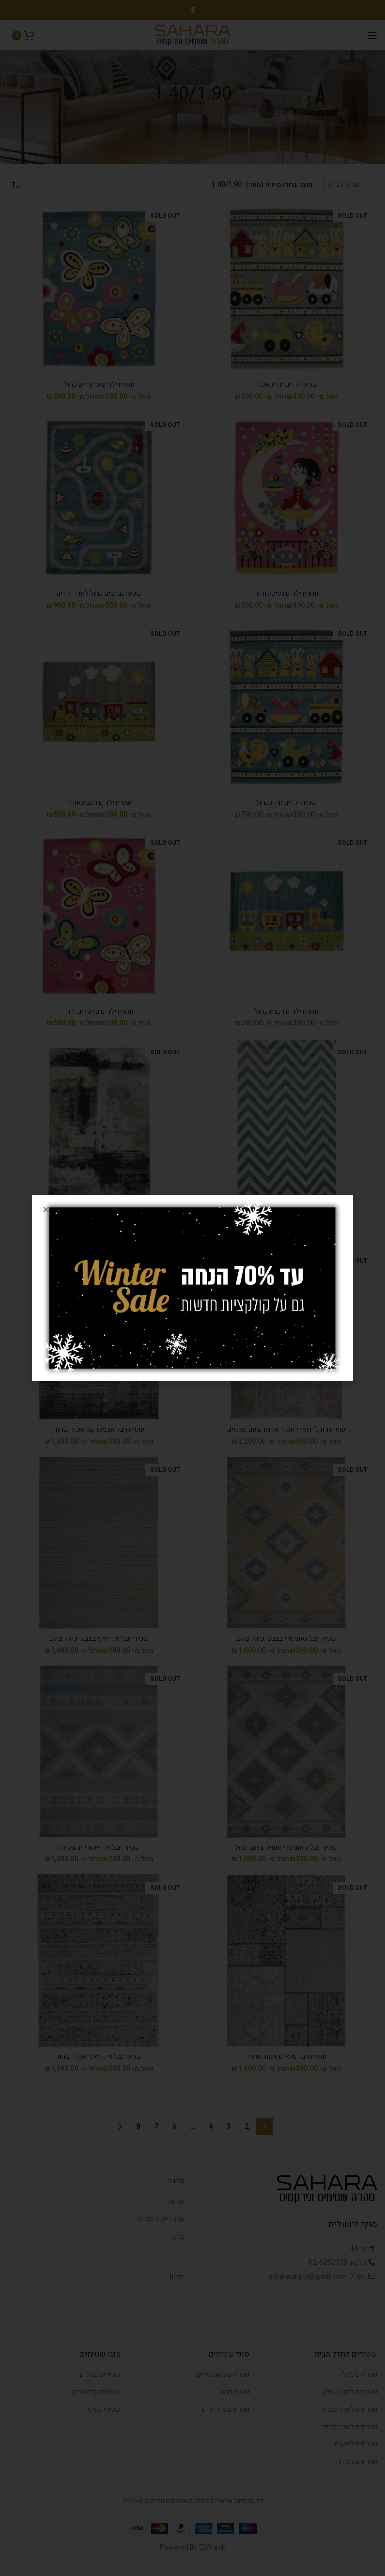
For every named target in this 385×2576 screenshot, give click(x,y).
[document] (192, 1288)
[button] (46, 1209)
